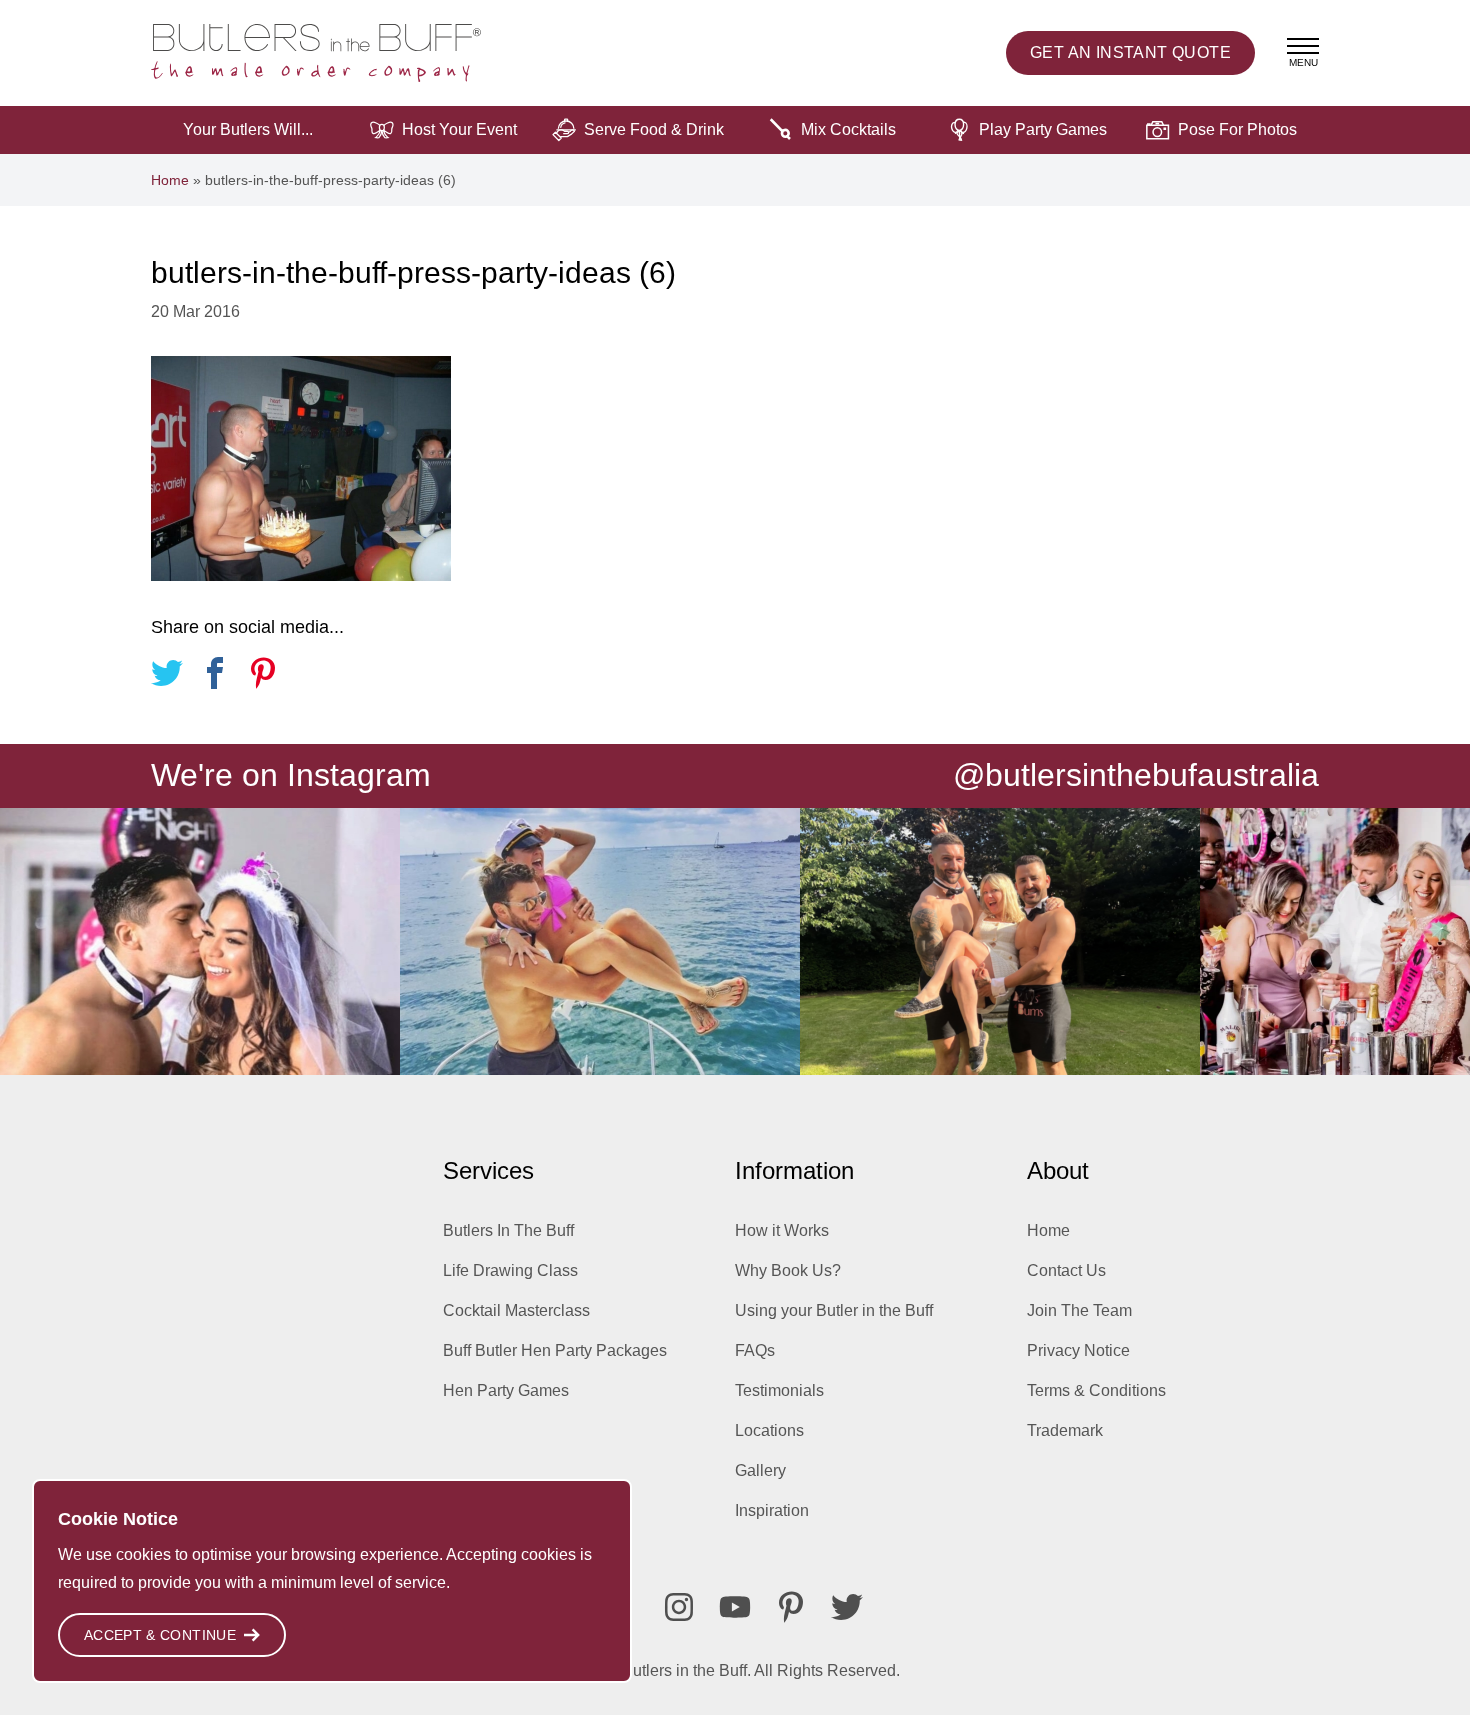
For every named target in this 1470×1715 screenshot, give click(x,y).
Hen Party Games (506, 1390)
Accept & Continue (160, 1635)
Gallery (760, 1470)
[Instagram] (679, 1607)
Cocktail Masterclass (516, 1310)
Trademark (1065, 1430)
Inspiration (772, 1510)
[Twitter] (847, 1607)
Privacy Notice (1078, 1350)
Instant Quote (1130, 52)
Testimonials (779, 1390)
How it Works (782, 1230)
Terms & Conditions (1096, 1390)
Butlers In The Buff (508, 1230)
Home (170, 180)
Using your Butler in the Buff (834, 1310)
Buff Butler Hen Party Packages (555, 1350)
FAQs (755, 1350)
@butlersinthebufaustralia (1136, 775)
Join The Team (1079, 1310)
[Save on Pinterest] (263, 676)
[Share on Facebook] (215, 676)
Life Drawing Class (510, 1270)
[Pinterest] (791, 1607)
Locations (769, 1430)
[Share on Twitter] (167, 676)
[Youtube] (735, 1607)
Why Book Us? (788, 1270)
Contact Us (1066, 1270)
